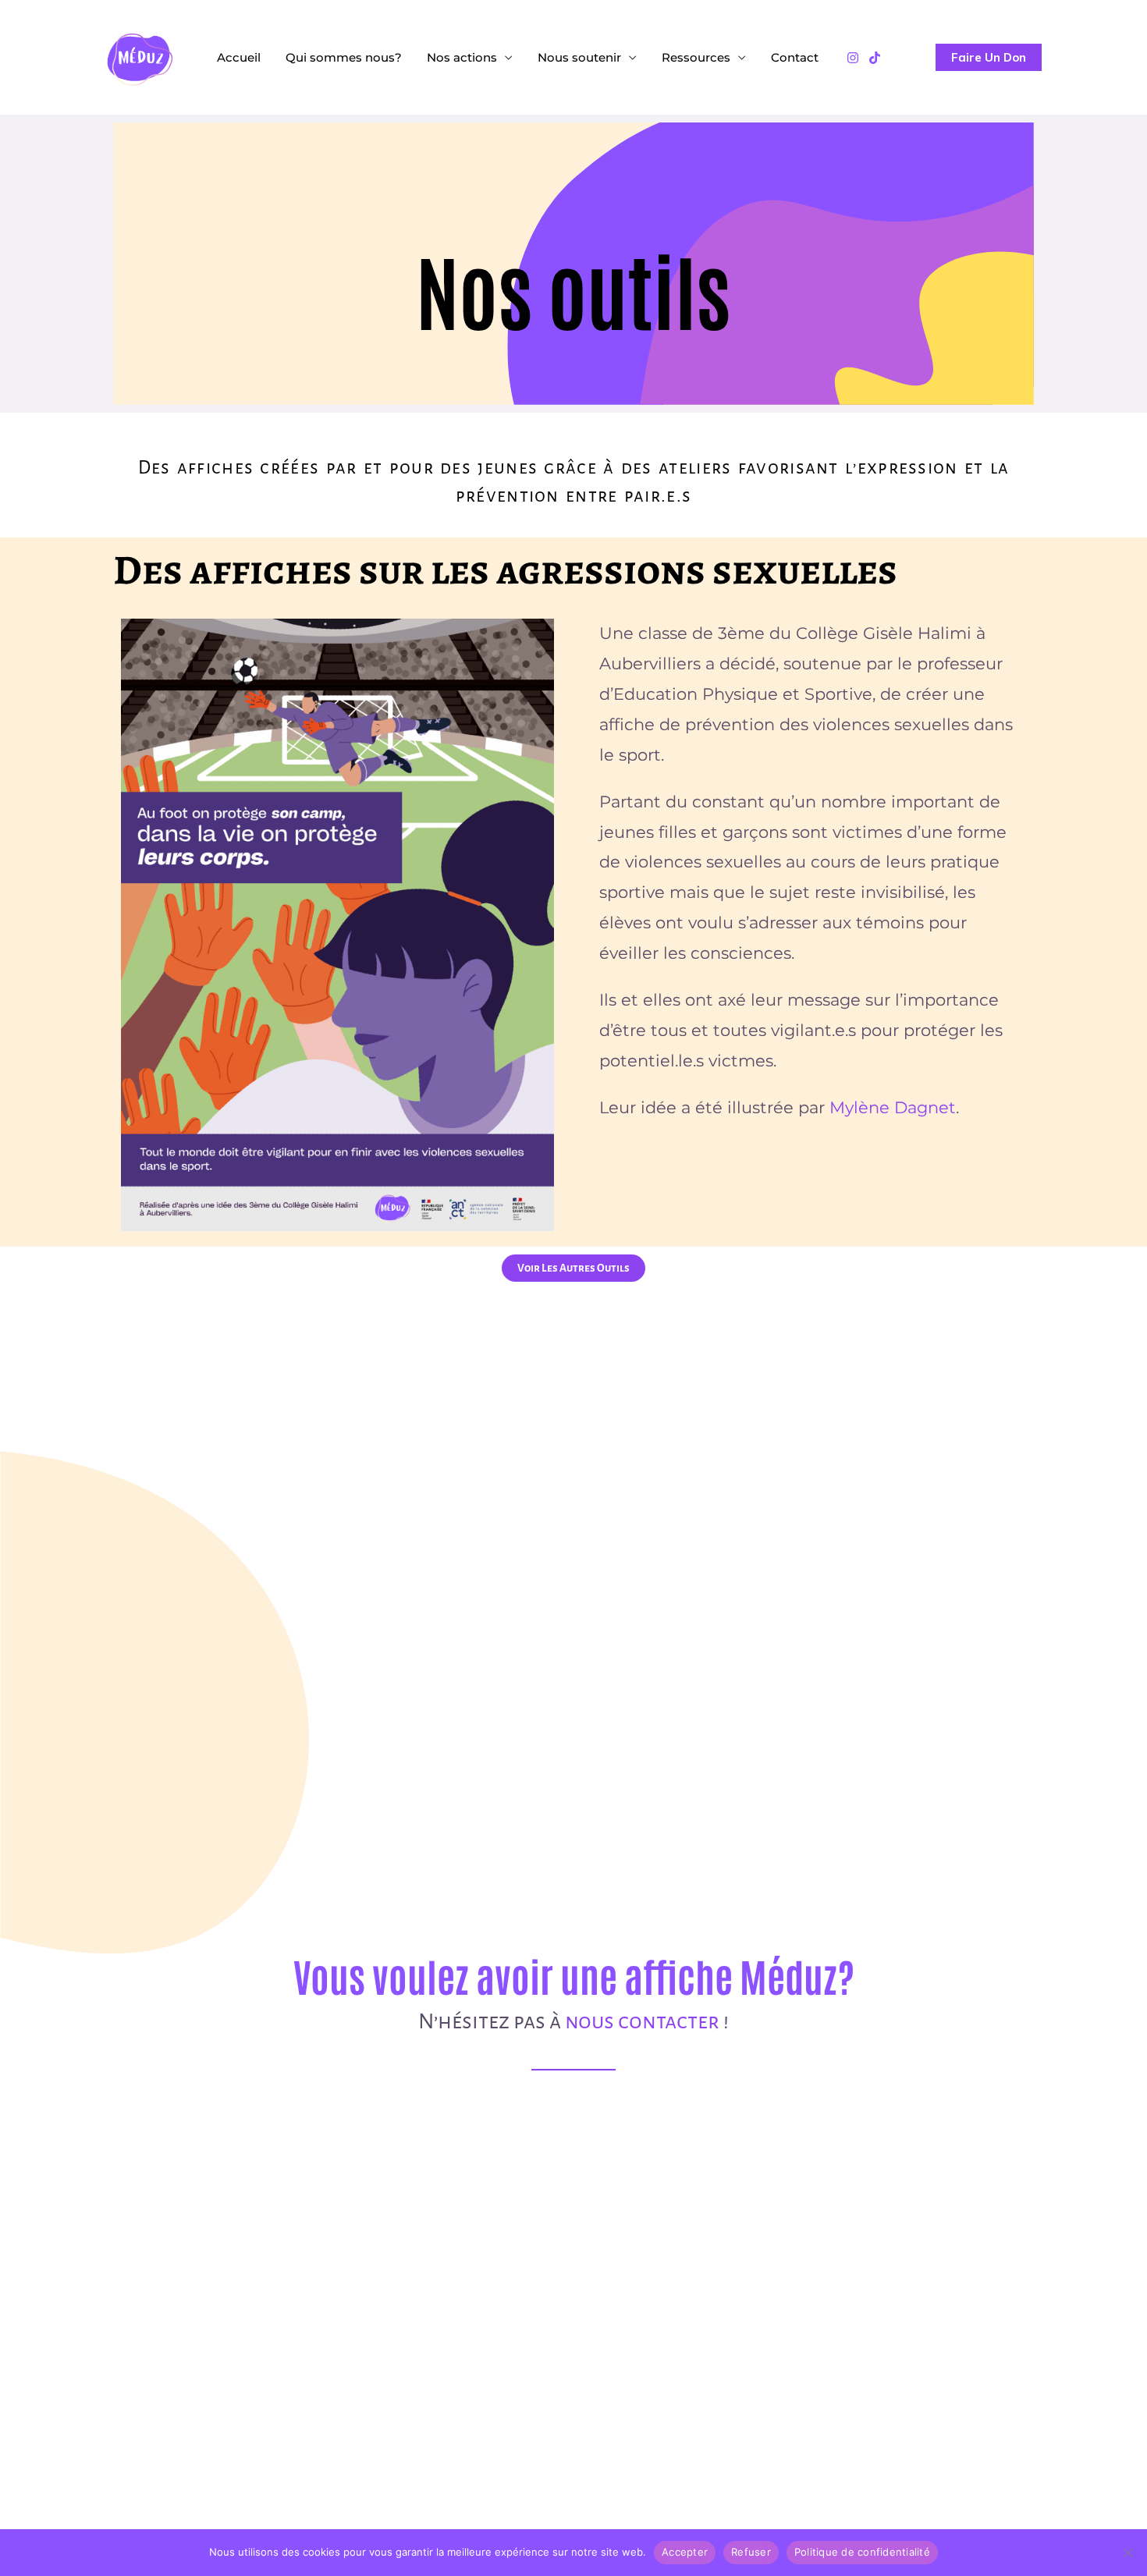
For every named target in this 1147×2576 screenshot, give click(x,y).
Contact (795, 57)
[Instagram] (853, 58)
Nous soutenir (579, 57)
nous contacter (642, 2021)
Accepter (685, 2552)
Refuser (751, 2552)
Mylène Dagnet (893, 1107)
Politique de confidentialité (862, 2552)
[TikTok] (875, 58)
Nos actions (462, 57)
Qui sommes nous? (344, 57)
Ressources (696, 57)
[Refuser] (1127, 2553)
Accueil (239, 57)
